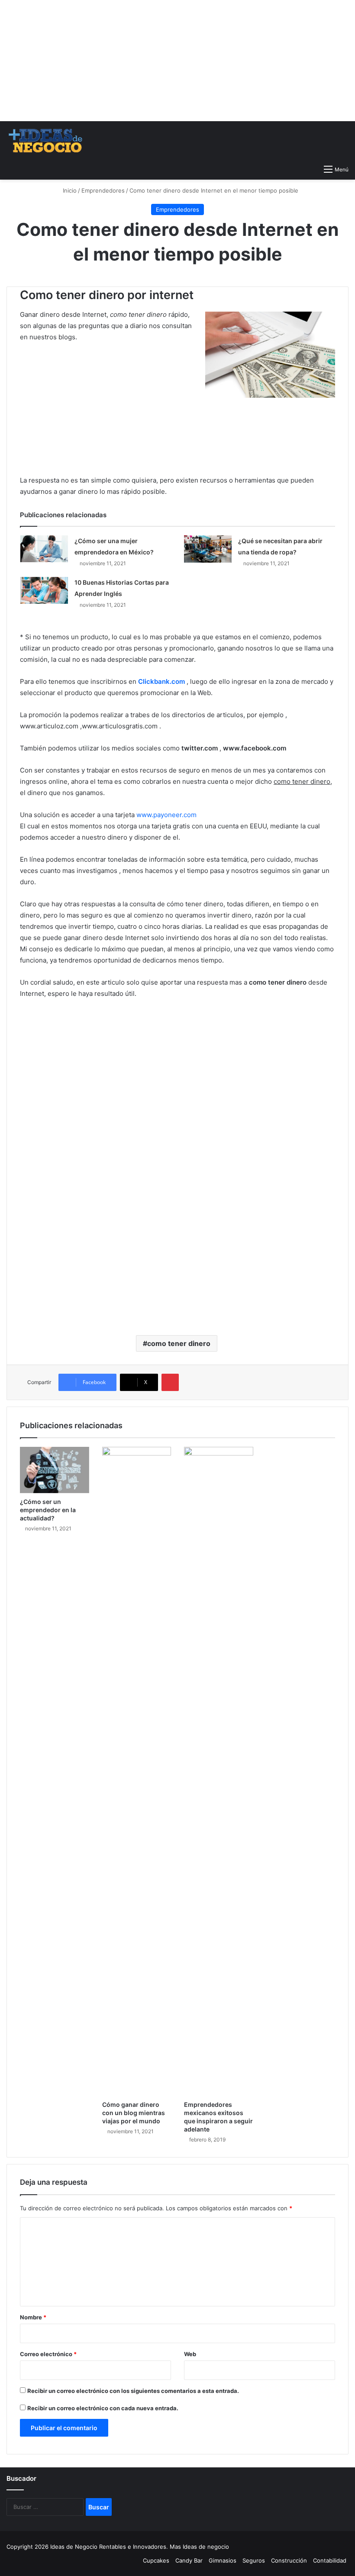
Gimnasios (223, 2560)
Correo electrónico (48, 2354)
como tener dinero (179, 1343)
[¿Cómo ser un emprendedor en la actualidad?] (55, 1470)
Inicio (69, 190)
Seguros (254, 2560)
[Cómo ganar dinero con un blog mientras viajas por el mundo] (137, 1771)
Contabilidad (330, 2560)
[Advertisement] (177, 61)
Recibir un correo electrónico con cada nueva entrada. (103, 2408)
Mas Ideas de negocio (199, 2547)
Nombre (33, 2317)
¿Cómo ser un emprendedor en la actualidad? (48, 1510)
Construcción (289, 2560)
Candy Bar (189, 2560)
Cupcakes (156, 2560)
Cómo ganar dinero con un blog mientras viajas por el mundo (134, 2113)
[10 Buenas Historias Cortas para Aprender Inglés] (44, 590)
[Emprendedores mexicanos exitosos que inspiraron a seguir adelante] (219, 1771)
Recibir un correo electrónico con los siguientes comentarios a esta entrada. (133, 2391)
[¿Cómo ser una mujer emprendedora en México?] (44, 549)
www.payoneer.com (166, 815)
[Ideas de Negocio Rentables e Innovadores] (46, 141)
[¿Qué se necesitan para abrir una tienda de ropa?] (208, 549)
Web (190, 2354)
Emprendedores (103, 190)
